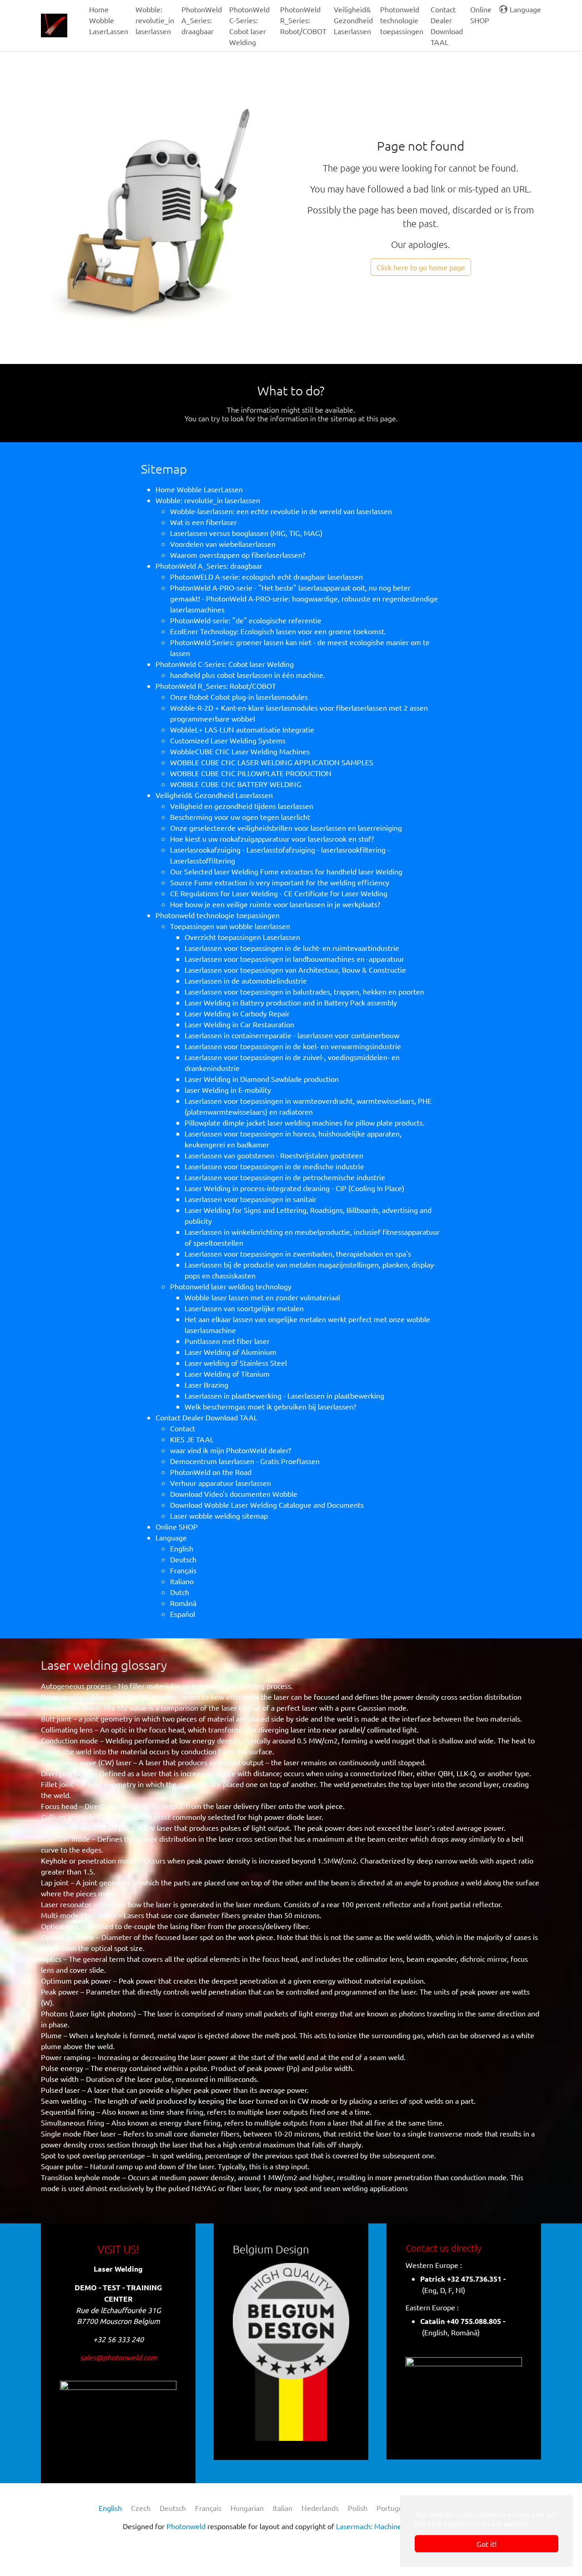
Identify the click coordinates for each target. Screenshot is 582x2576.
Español (183, 1614)
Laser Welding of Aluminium (231, 1352)
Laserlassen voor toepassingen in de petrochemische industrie (285, 1177)
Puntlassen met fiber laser (227, 1341)
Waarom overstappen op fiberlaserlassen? (238, 555)
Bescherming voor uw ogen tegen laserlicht (240, 817)
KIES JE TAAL (192, 1439)
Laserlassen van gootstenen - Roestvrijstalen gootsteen (274, 1155)
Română (183, 1603)
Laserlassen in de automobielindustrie (246, 980)
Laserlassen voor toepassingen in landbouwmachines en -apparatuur (294, 959)
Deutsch (183, 1559)
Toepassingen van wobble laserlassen (230, 926)
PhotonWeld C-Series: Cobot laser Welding (225, 664)
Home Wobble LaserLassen (199, 489)
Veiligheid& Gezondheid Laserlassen (214, 795)
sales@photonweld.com (118, 2357)
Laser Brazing (206, 1384)
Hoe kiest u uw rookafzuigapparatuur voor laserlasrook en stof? (272, 838)
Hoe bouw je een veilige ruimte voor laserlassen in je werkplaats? (275, 904)
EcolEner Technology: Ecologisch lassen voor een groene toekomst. (278, 631)
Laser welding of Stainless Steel (236, 1363)
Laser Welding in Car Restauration (239, 1024)
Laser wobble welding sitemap (219, 1515)
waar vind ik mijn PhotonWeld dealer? (231, 1450)
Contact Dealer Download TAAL (206, 1417)
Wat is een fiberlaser (203, 522)
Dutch (180, 1592)
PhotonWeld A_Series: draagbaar (209, 566)
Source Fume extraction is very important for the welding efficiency (280, 882)
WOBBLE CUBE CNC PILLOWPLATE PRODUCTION (251, 773)
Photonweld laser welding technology (231, 1286)
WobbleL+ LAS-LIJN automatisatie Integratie (242, 729)
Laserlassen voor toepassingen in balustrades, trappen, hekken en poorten (304, 991)
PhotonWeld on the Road (211, 1472)
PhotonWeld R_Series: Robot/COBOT (216, 686)
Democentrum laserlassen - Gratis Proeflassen (245, 1461)
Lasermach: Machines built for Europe (397, 2526)
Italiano (182, 1581)
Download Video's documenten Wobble (234, 1494)
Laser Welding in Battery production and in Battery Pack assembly (291, 1002)
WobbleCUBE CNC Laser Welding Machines (240, 751)
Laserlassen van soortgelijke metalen (244, 1308)
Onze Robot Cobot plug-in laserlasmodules (239, 697)
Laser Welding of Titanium (227, 1374)
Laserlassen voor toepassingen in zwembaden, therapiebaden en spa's (298, 1253)
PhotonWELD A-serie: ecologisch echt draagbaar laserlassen (266, 576)
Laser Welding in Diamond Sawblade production (262, 1079)
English (182, 1548)
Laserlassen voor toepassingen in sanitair (251, 1199)
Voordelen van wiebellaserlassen (223, 544)
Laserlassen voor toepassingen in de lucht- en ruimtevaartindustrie (292, 948)
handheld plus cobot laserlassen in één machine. (248, 675)
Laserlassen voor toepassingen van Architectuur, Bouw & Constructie (295, 970)
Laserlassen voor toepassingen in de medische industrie (274, 1166)
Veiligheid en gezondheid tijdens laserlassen (242, 806)
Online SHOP (177, 1526)
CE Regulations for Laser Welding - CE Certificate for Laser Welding (279, 893)
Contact (183, 1428)
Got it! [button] (487, 2544)
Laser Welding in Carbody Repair (237, 1013)
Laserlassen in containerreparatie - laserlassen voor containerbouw (292, 1035)
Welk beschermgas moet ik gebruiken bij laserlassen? (270, 1406)
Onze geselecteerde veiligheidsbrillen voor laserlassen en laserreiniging (286, 828)
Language (171, 1537)
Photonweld (186, 2526)
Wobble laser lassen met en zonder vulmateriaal (262, 1297)
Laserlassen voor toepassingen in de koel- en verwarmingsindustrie (293, 1046)
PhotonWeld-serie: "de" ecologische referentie (246, 620)
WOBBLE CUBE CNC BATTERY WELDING (236, 784)
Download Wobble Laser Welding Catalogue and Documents (267, 1505)
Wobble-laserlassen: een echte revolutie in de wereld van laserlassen (281, 511)
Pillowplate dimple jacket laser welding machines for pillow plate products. (305, 1122)
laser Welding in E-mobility (228, 1090)
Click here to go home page (421, 267)
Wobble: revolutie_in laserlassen (208, 500)
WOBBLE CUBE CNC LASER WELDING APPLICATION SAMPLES (272, 762)
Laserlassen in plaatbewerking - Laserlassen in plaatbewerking (284, 1395)
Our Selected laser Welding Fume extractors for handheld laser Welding (286, 871)
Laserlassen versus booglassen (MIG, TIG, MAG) (246, 533)
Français (183, 1570)
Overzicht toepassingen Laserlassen (242, 937)
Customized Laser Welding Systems (228, 740)
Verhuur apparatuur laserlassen (221, 1483)
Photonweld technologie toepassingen (218, 915)
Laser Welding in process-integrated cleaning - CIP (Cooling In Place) (294, 1188)
